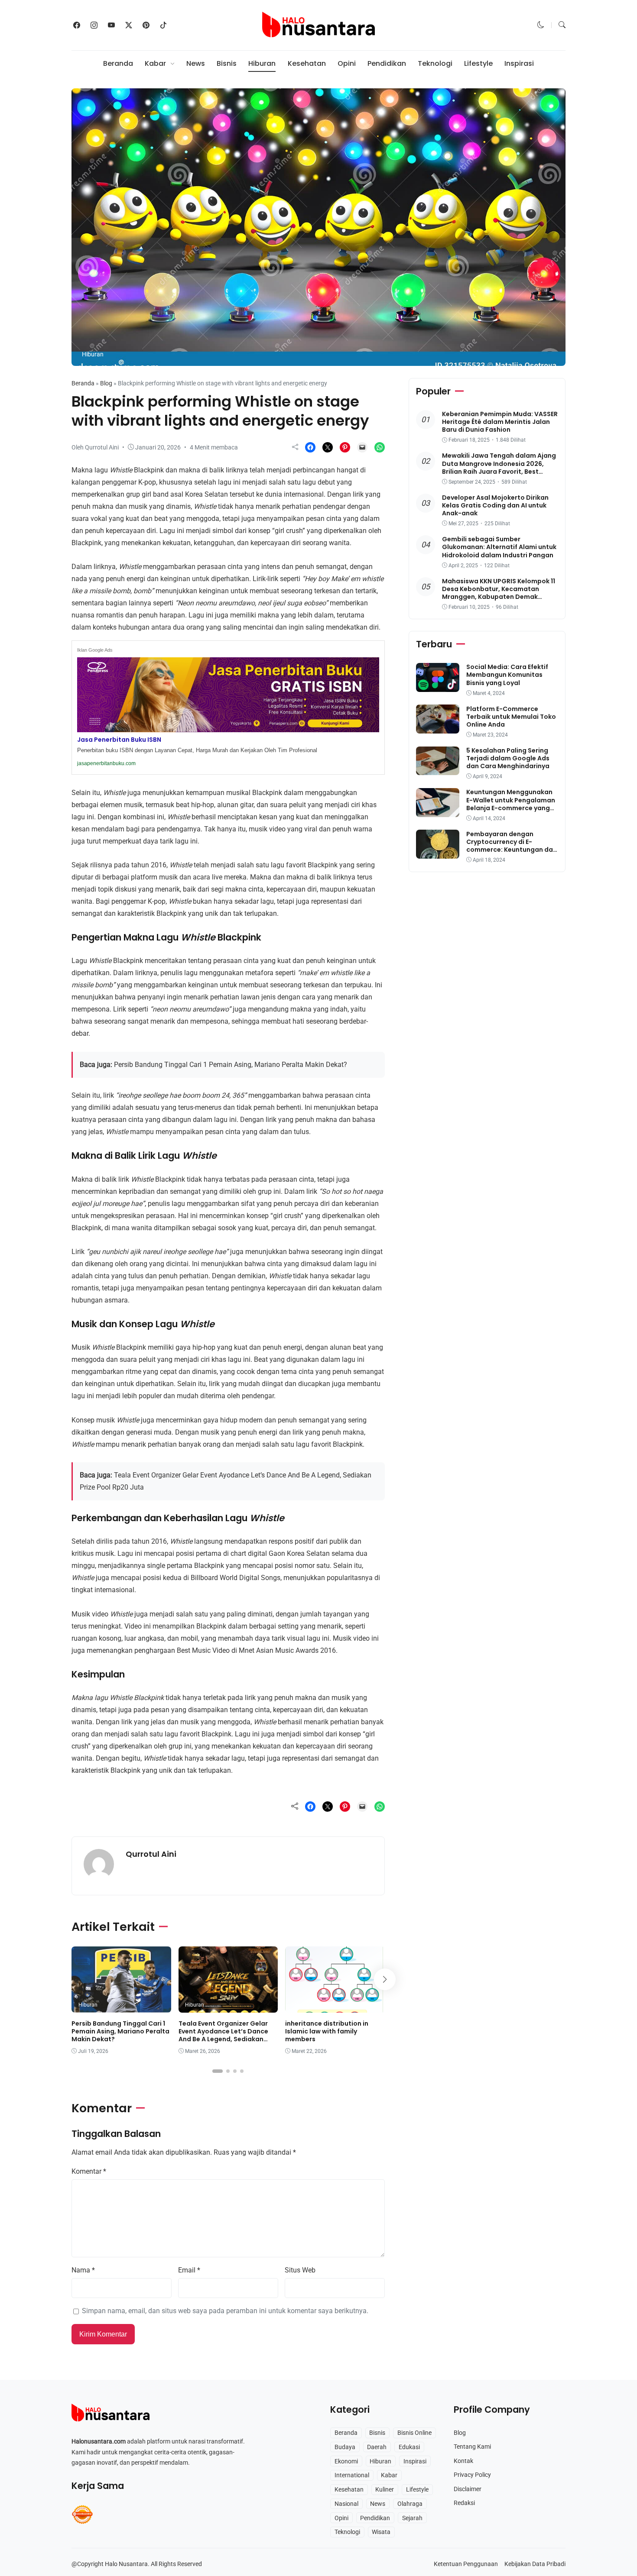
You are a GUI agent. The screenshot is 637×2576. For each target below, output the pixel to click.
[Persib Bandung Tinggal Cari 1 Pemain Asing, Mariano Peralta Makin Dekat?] (121, 2006)
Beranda (118, 63)
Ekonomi (346, 2461)
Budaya (345, 2447)
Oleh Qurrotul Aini (95, 447)
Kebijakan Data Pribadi (535, 2564)
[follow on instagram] (94, 25)
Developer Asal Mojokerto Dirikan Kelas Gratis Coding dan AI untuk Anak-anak (495, 505)
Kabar (155, 63)
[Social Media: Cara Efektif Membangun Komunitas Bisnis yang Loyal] (438, 686)
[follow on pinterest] (146, 25)
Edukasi (409, 2447)
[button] (541, 25)
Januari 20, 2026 (158, 447)
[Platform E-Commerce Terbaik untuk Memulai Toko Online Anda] (438, 727)
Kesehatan (307, 63)
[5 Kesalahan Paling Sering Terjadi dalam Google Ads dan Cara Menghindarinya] (438, 769)
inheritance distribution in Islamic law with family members (327, 2031)
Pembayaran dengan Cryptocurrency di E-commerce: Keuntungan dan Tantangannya (512, 845)
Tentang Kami (472, 2447)
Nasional (346, 2504)
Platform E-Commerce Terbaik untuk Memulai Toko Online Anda (511, 716)
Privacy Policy (472, 2475)
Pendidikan (387, 63)
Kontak (463, 2461)
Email (189, 2270)
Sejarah (412, 2518)
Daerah (377, 2447)
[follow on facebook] (77, 25)
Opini (347, 63)
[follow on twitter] (129, 25)
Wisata (381, 2532)
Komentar (89, 2171)
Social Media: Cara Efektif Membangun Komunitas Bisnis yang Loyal (507, 675)
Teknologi (435, 63)
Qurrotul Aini (151, 1854)
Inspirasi (519, 63)
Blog (106, 383)
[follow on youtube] (111, 25)
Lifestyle (478, 63)
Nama (83, 2270)
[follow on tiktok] (163, 25)
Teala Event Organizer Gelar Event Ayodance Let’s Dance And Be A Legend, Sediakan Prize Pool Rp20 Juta (223, 2035)
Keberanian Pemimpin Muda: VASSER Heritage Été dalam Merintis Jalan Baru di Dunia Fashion (500, 422)
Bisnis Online (414, 2433)
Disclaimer (468, 2489)
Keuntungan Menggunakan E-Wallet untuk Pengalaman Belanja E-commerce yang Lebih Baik (511, 804)
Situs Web (300, 2270)
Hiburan (262, 63)
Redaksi (464, 2503)
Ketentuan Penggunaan (466, 2564)
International (352, 2475)
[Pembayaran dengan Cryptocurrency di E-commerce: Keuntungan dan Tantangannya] (438, 852)
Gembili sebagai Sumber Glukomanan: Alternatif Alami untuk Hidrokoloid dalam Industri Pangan (499, 547)
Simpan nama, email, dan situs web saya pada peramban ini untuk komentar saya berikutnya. (225, 2311)
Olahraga (410, 2504)
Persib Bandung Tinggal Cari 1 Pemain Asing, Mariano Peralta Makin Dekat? (231, 1065)
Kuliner (385, 2489)
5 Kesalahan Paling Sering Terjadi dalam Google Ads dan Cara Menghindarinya (508, 758)
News (196, 63)
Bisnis (227, 63)
